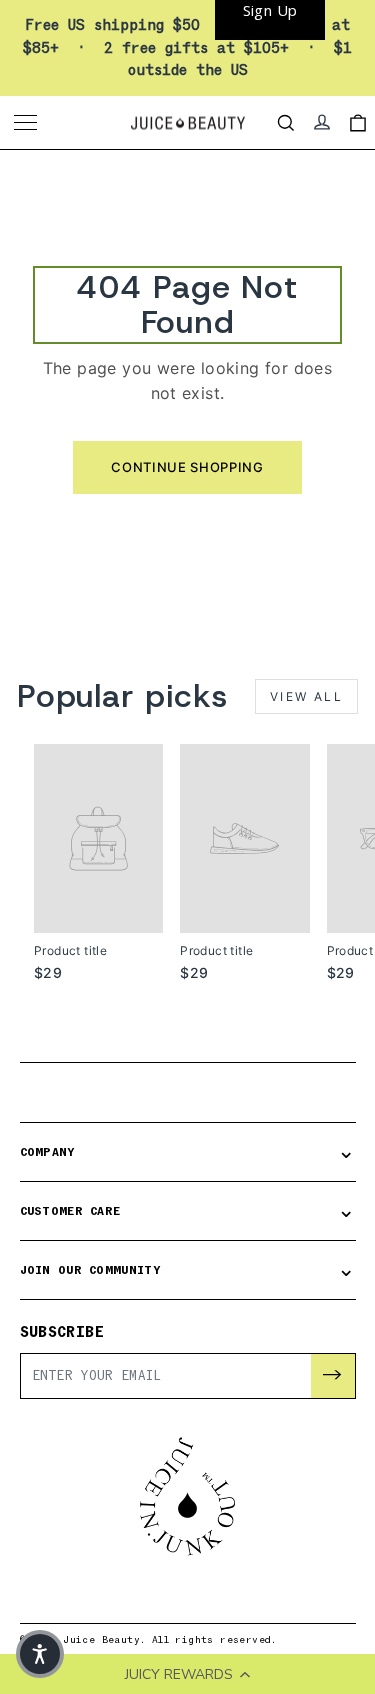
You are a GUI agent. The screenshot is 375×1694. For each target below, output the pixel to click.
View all (306, 696)
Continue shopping (187, 467)
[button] (40, 1654)
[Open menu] (28, 123)
